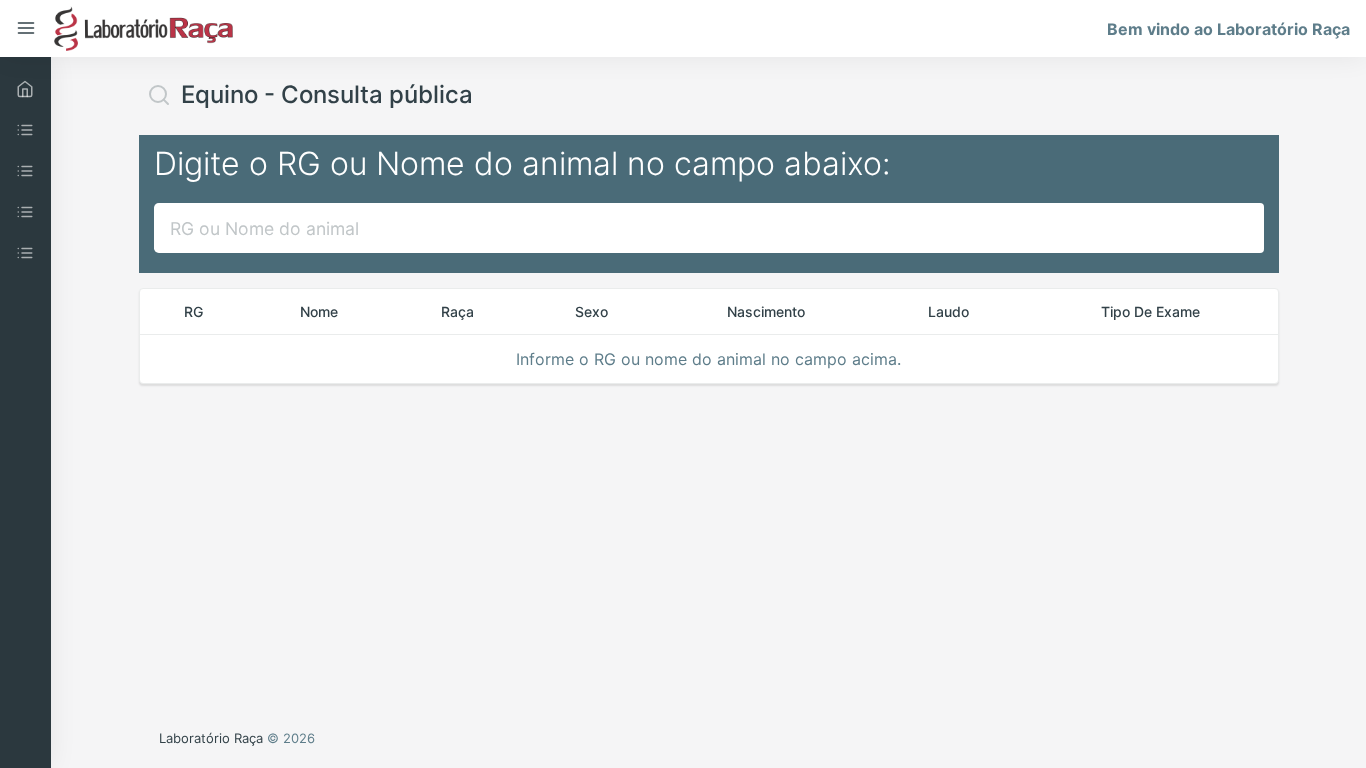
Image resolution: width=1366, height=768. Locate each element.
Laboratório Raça (211, 738)
